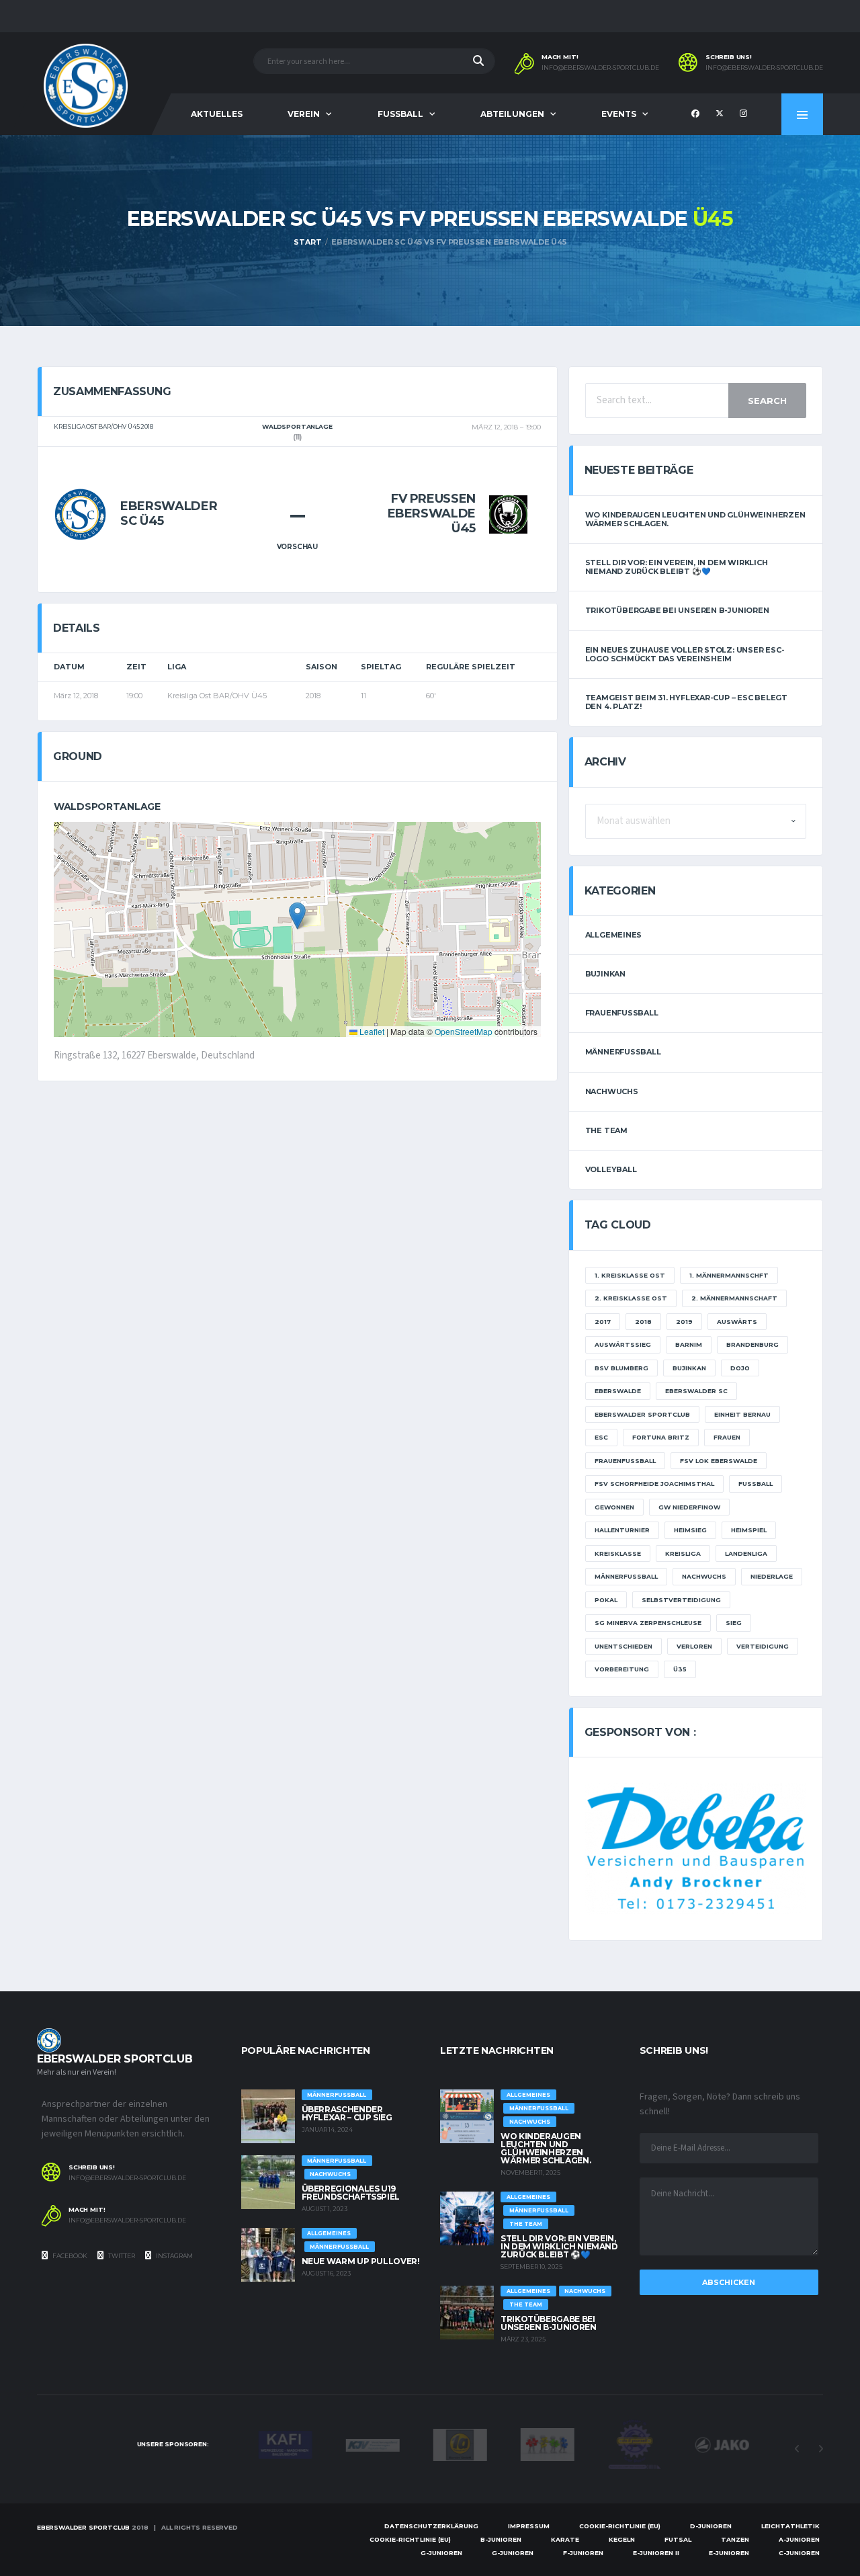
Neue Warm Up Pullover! (361, 2261)
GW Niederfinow (689, 1507)
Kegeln (622, 2539)
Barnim (689, 1344)
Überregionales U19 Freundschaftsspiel (351, 2193)
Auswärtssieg (623, 1344)
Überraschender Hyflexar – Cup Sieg (347, 2113)
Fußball (756, 1484)
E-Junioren (729, 2553)
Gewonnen (614, 1507)
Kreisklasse (618, 1553)
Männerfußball (623, 1052)
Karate (565, 2539)
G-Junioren (441, 2553)
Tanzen (735, 2539)
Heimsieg (690, 1530)
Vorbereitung (622, 1669)
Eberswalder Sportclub (642, 1414)
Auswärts (737, 1322)
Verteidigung (763, 1646)
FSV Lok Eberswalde (719, 1461)
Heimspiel (749, 1530)
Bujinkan (605, 974)
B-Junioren (501, 2539)
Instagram (174, 2256)
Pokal (606, 1600)
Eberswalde (618, 1391)
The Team (606, 1130)
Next (820, 2449)
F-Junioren (583, 2553)
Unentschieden (623, 1646)
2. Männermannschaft (734, 1298)
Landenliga (746, 1553)
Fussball (400, 114)
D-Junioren (711, 2526)
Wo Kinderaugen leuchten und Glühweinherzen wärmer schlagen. (695, 519)
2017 (603, 1322)
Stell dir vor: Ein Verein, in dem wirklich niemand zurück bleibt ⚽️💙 (677, 567)
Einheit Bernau (742, 1414)
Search (767, 401)
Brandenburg (752, 1344)
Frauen (727, 1437)
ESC (601, 1437)
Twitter (121, 2256)
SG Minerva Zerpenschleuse (648, 1623)
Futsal (678, 2539)
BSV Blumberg (621, 1368)
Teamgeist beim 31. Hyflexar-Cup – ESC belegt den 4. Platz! (686, 702)
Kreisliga (683, 1553)
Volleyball (611, 1169)
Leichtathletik (790, 2526)
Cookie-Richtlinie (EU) (620, 2526)
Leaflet (371, 1031)
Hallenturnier (622, 1530)
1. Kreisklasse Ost (630, 1275)
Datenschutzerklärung (431, 2526)
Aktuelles (217, 114)
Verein (304, 114)
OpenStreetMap (464, 1031)
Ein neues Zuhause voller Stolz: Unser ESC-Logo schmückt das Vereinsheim (685, 654)
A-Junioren (799, 2539)
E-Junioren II (656, 2553)
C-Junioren (799, 2553)
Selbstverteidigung (681, 1600)
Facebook (69, 2256)
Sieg (734, 1623)
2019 (684, 1322)
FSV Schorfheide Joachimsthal (654, 1484)
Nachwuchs (612, 1091)
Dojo (740, 1368)
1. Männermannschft (729, 1275)
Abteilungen (512, 114)
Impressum (529, 2526)
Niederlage (772, 1576)
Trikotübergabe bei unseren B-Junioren (677, 610)
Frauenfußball (622, 1013)
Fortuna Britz (661, 1437)
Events (619, 114)
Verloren (694, 1646)
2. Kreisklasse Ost (631, 1298)
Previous (797, 2449)
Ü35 (680, 1669)
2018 (643, 1322)
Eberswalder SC (696, 1391)
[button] (297, 916)
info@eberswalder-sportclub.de (600, 68)
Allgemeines (614, 935)
